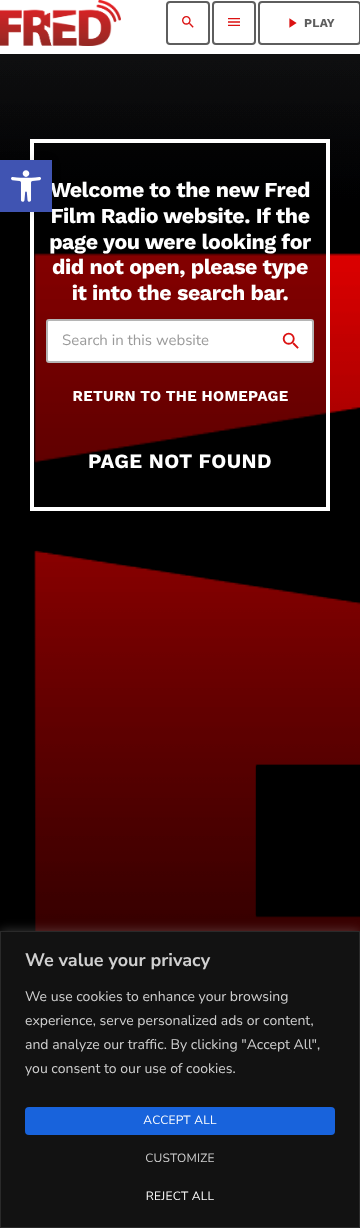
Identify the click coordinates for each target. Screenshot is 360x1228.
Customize (179, 1159)
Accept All (179, 1121)
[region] (180, 1079)
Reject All (180, 1197)
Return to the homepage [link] (181, 396)
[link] (26, 186)
